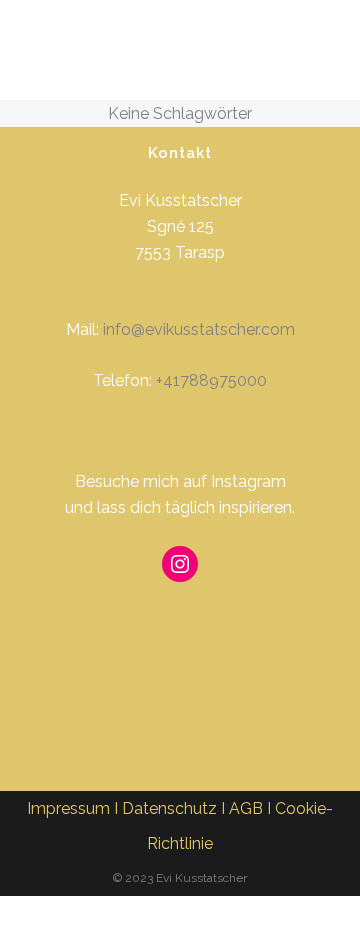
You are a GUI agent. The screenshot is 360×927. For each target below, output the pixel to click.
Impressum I (74, 808)
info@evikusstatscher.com (199, 329)
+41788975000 (211, 380)
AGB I (252, 808)
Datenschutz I (175, 808)
